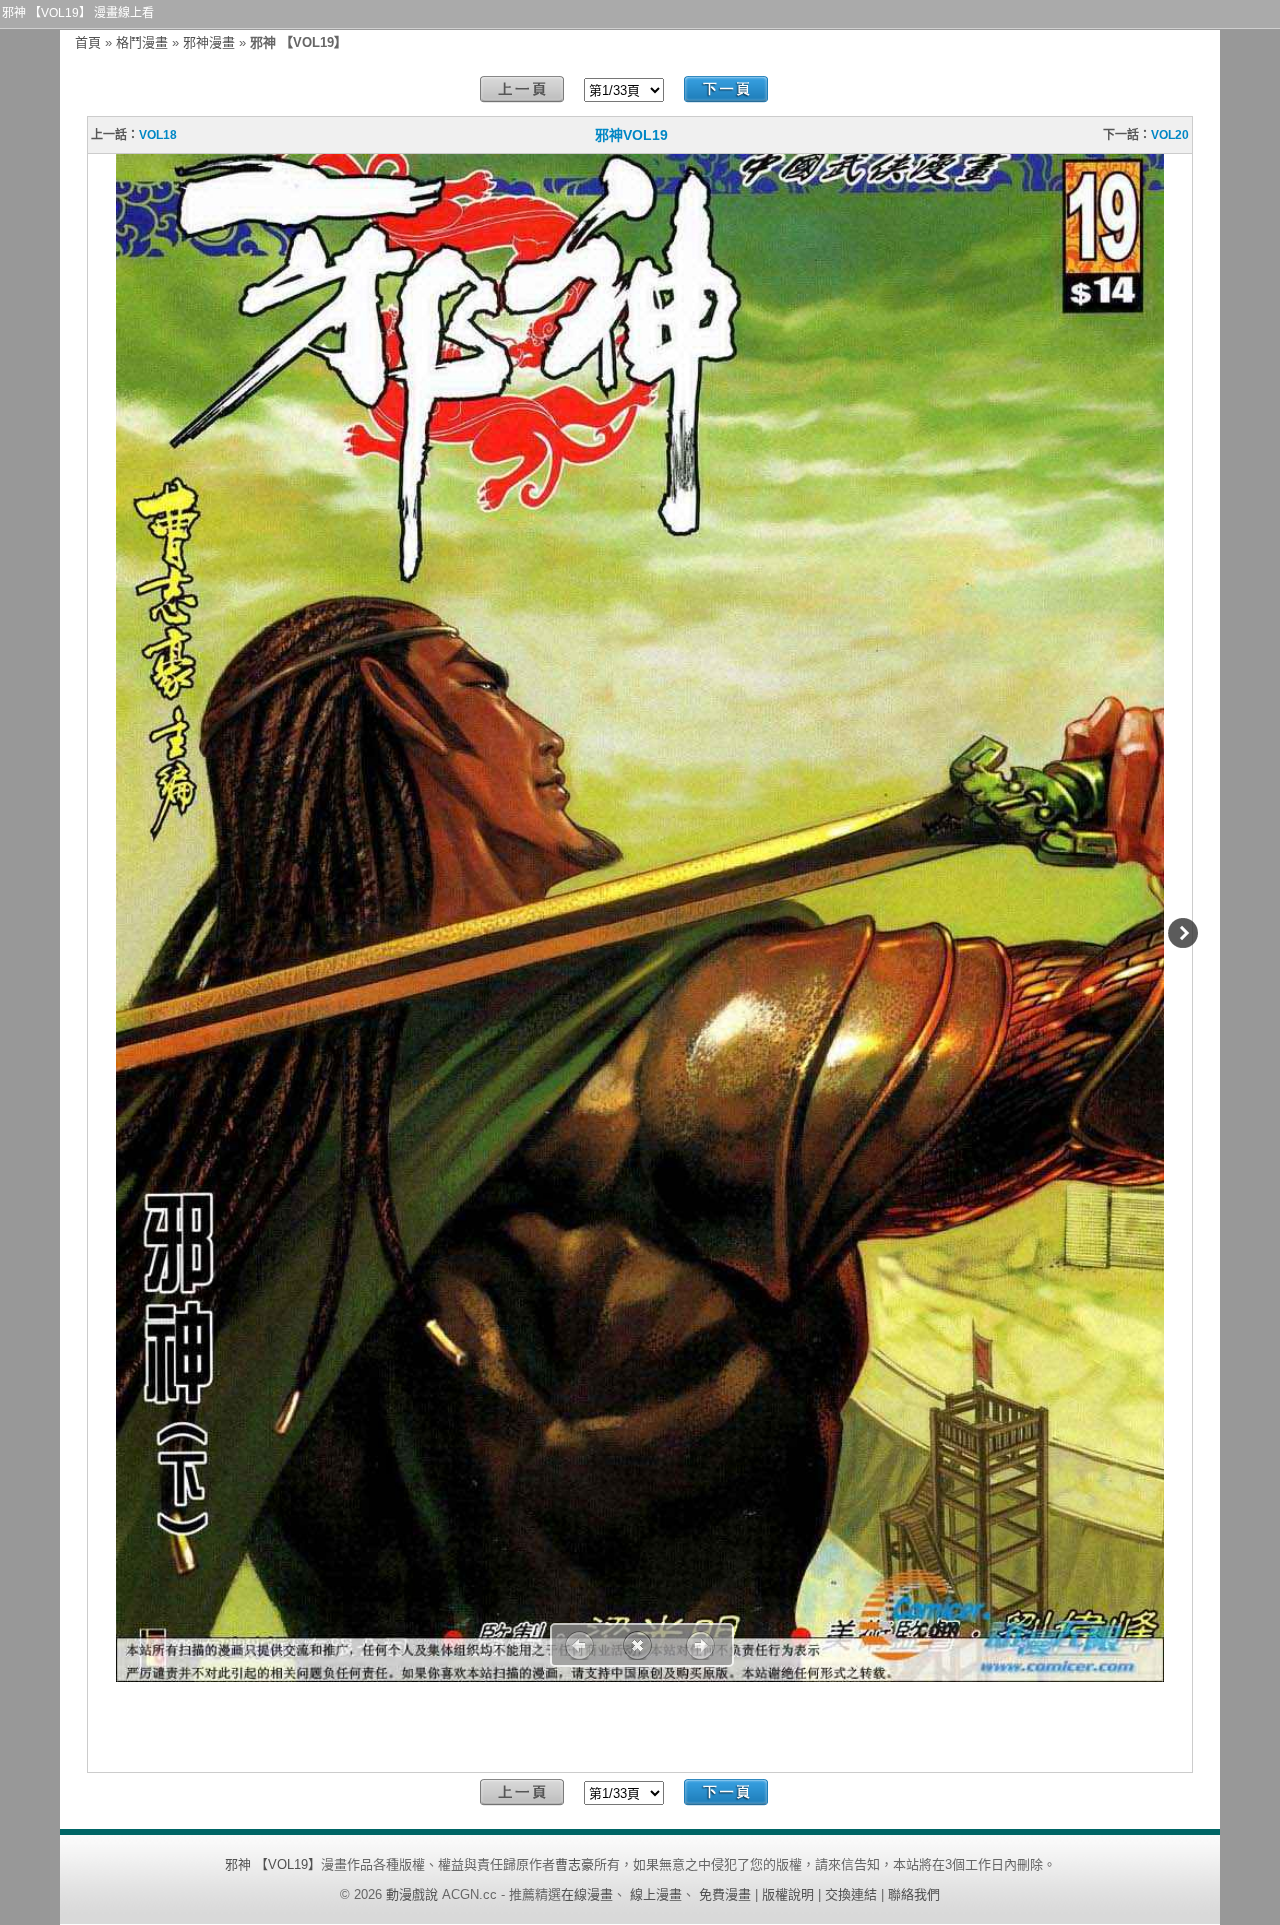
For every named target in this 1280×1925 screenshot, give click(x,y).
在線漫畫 (587, 1894)
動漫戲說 (412, 1894)
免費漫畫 (725, 1894)
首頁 (88, 42)
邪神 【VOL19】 (273, 1864)
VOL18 (158, 135)
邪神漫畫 (209, 42)
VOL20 (1170, 135)
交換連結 (851, 1894)
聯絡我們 (914, 1894)
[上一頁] (522, 89)
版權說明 (788, 1894)
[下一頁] (726, 89)
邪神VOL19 (631, 135)
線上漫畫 (656, 1894)
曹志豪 (574, 1864)
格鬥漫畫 (142, 42)
